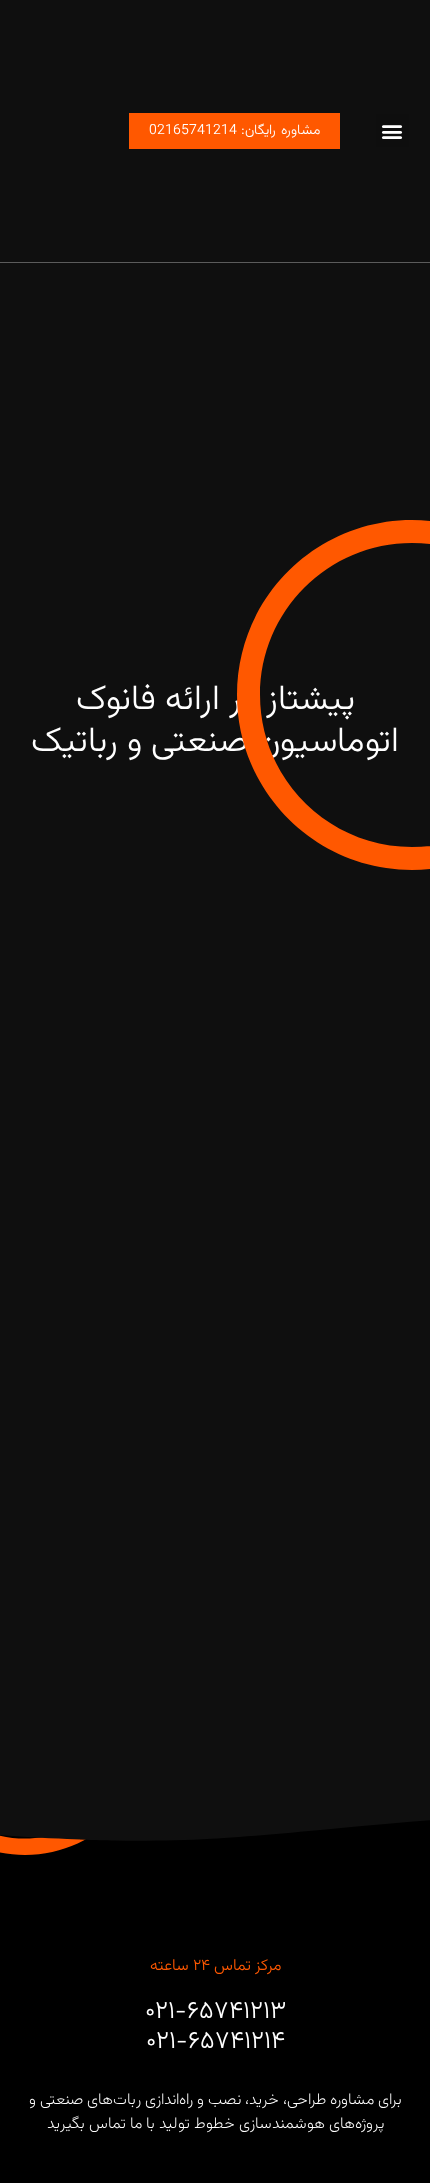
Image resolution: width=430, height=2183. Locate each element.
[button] (392, 130)
